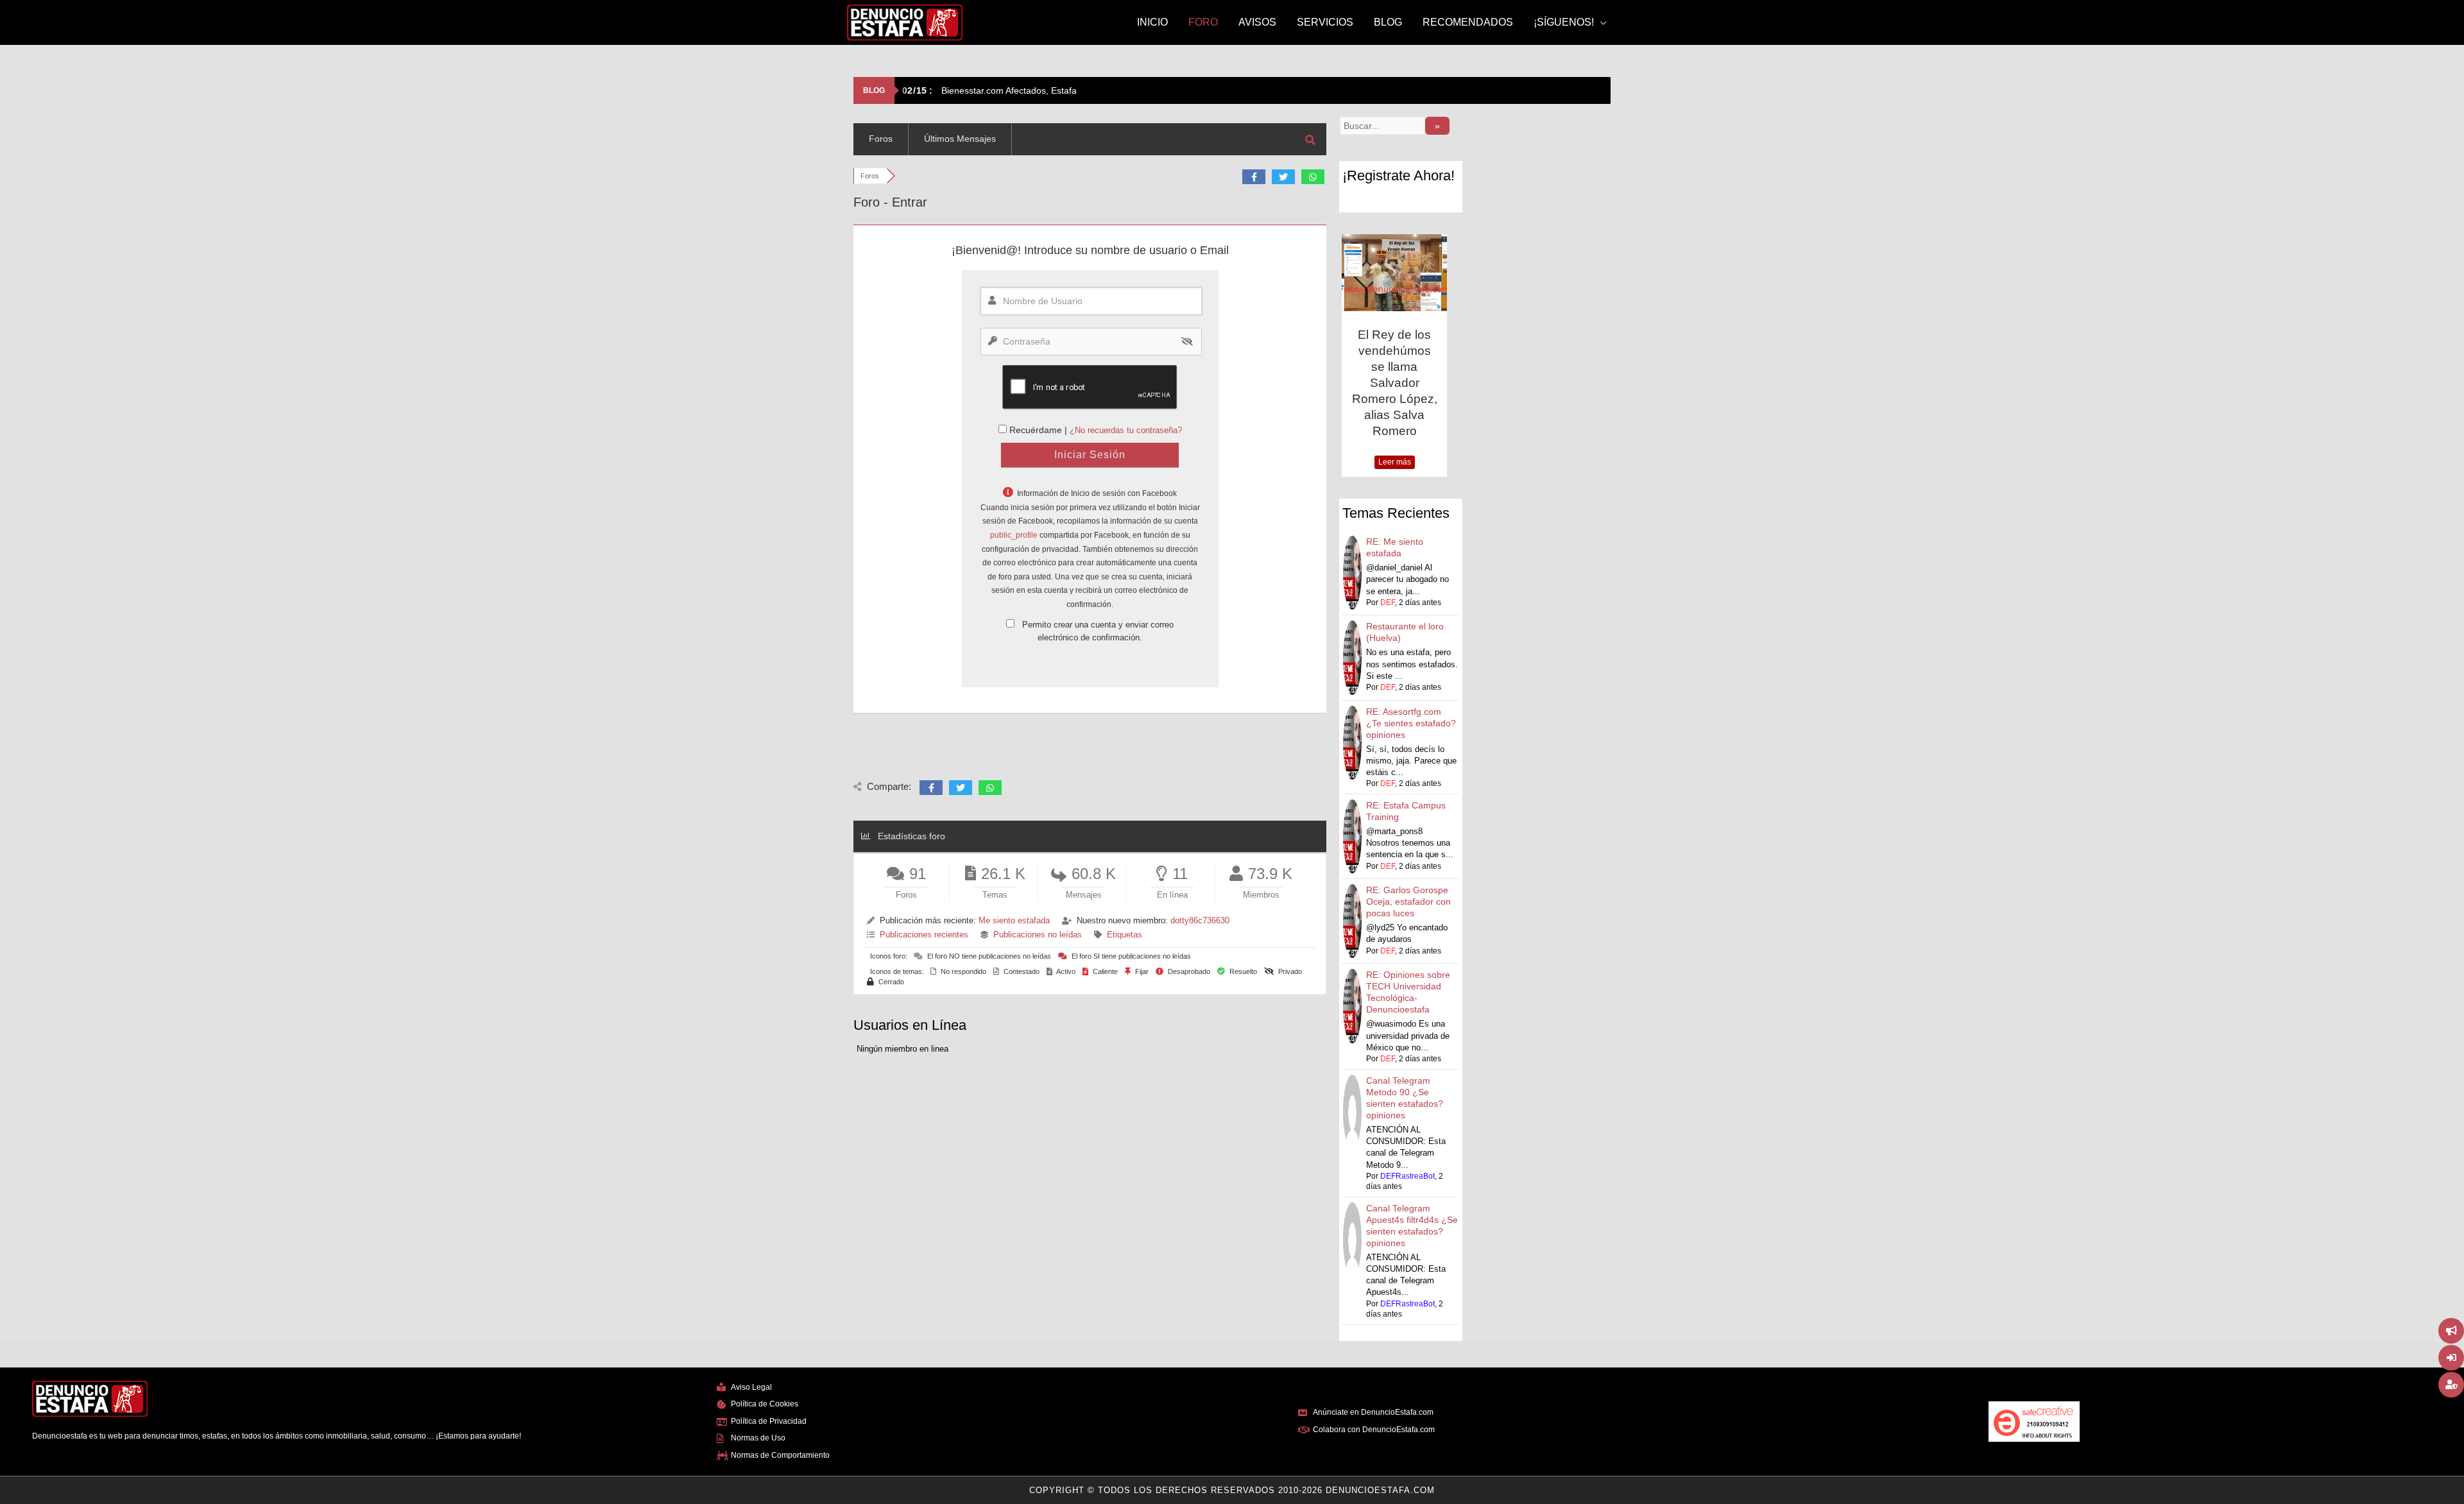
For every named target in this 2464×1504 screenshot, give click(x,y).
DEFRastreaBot (1407, 1150)
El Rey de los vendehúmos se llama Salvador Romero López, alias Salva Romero (1343, 383)
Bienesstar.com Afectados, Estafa (989, 90)
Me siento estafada (1014, 920)
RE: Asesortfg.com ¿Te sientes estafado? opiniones (1411, 697)
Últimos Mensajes (960, 139)
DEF (1388, 576)
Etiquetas (1125, 935)
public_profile (1014, 535)
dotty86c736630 (1200, 920)
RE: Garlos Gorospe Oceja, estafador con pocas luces (1408, 875)
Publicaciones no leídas (1038, 935)
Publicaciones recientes (924, 935)
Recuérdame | (1039, 430)
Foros (881, 139)
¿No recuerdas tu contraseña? (1126, 430)
